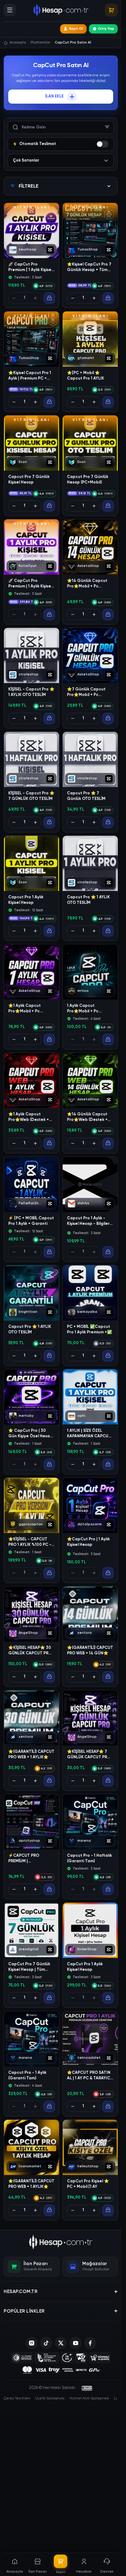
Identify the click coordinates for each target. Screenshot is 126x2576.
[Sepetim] (111, 10)
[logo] (61, 2242)
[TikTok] (46, 2343)
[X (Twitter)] (61, 2343)
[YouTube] (76, 2343)
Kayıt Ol (76, 29)
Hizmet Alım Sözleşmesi (89, 2398)
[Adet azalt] (73, 298)
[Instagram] (31, 2343)
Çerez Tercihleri (17, 2398)
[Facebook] (90, 2343)
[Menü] (10, 10)
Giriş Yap (106, 29)
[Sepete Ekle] (49, 298)
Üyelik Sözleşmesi (50, 2398)
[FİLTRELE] (107, 127)
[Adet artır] (94, 298)
